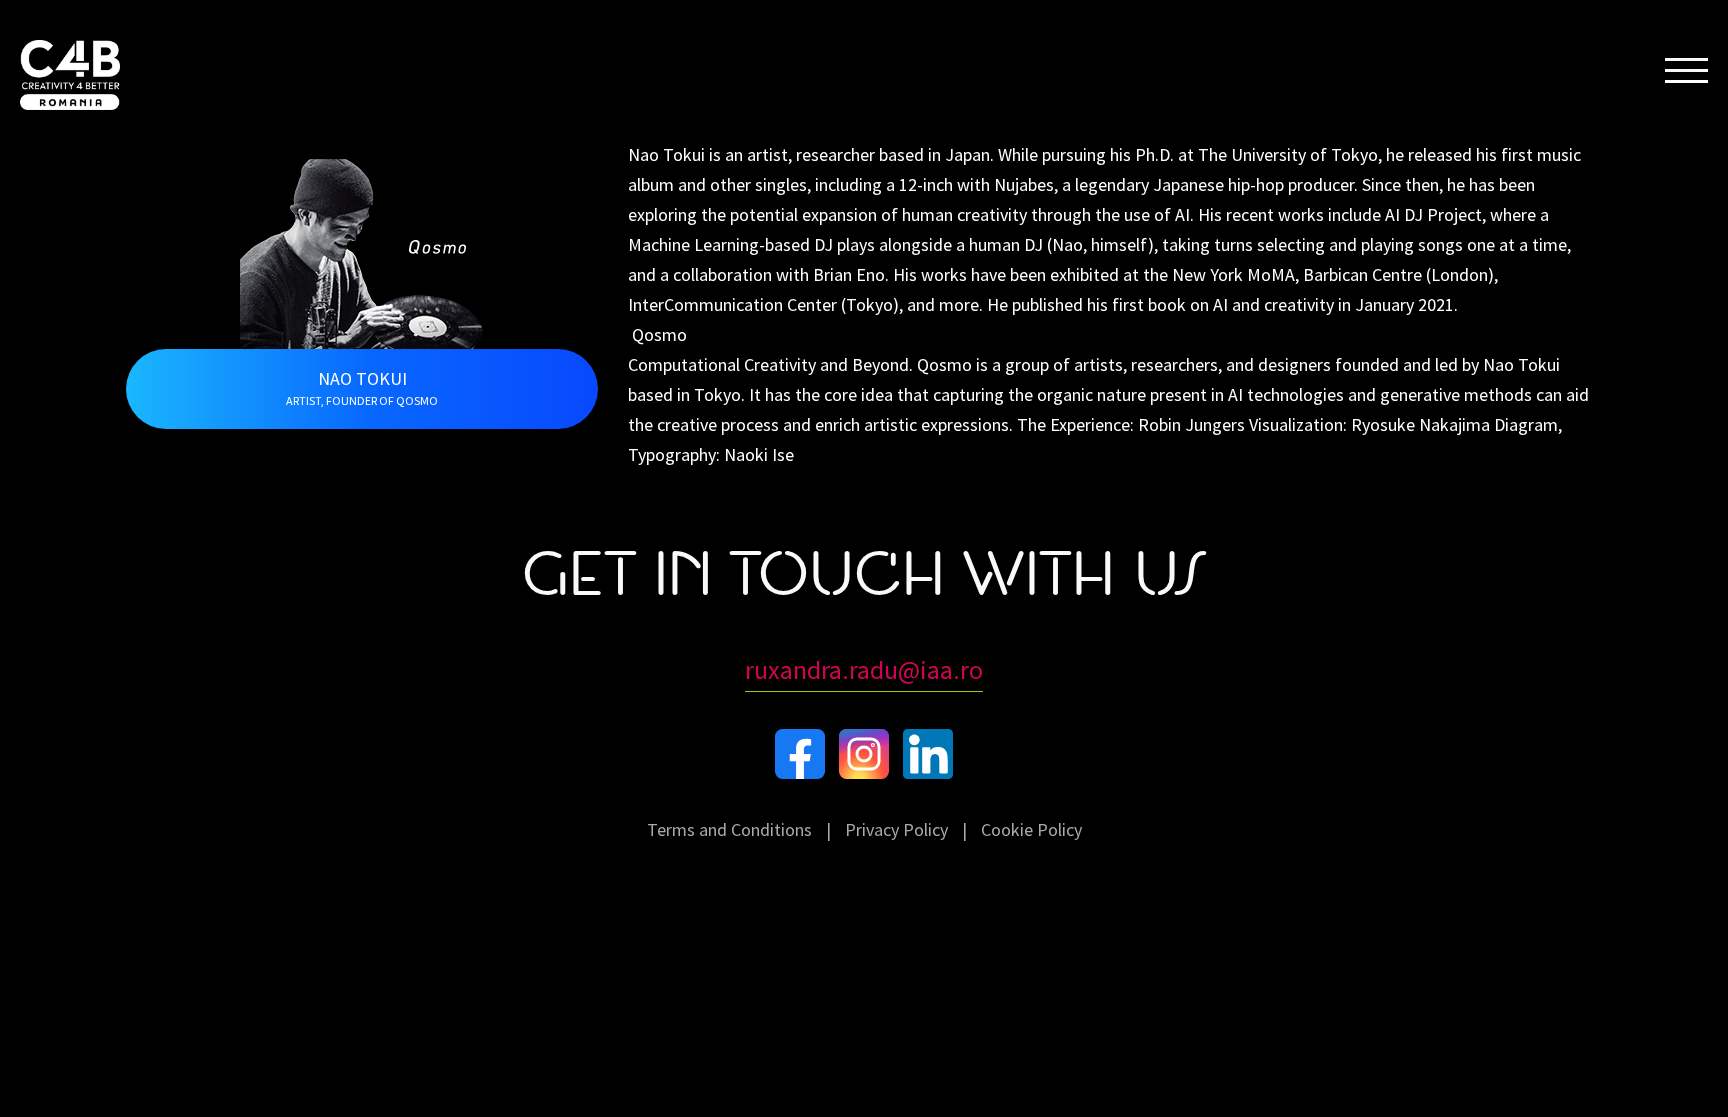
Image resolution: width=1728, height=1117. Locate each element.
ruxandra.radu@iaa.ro (864, 669)
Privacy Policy (896, 829)
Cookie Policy (1031, 829)
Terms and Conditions (729, 829)
